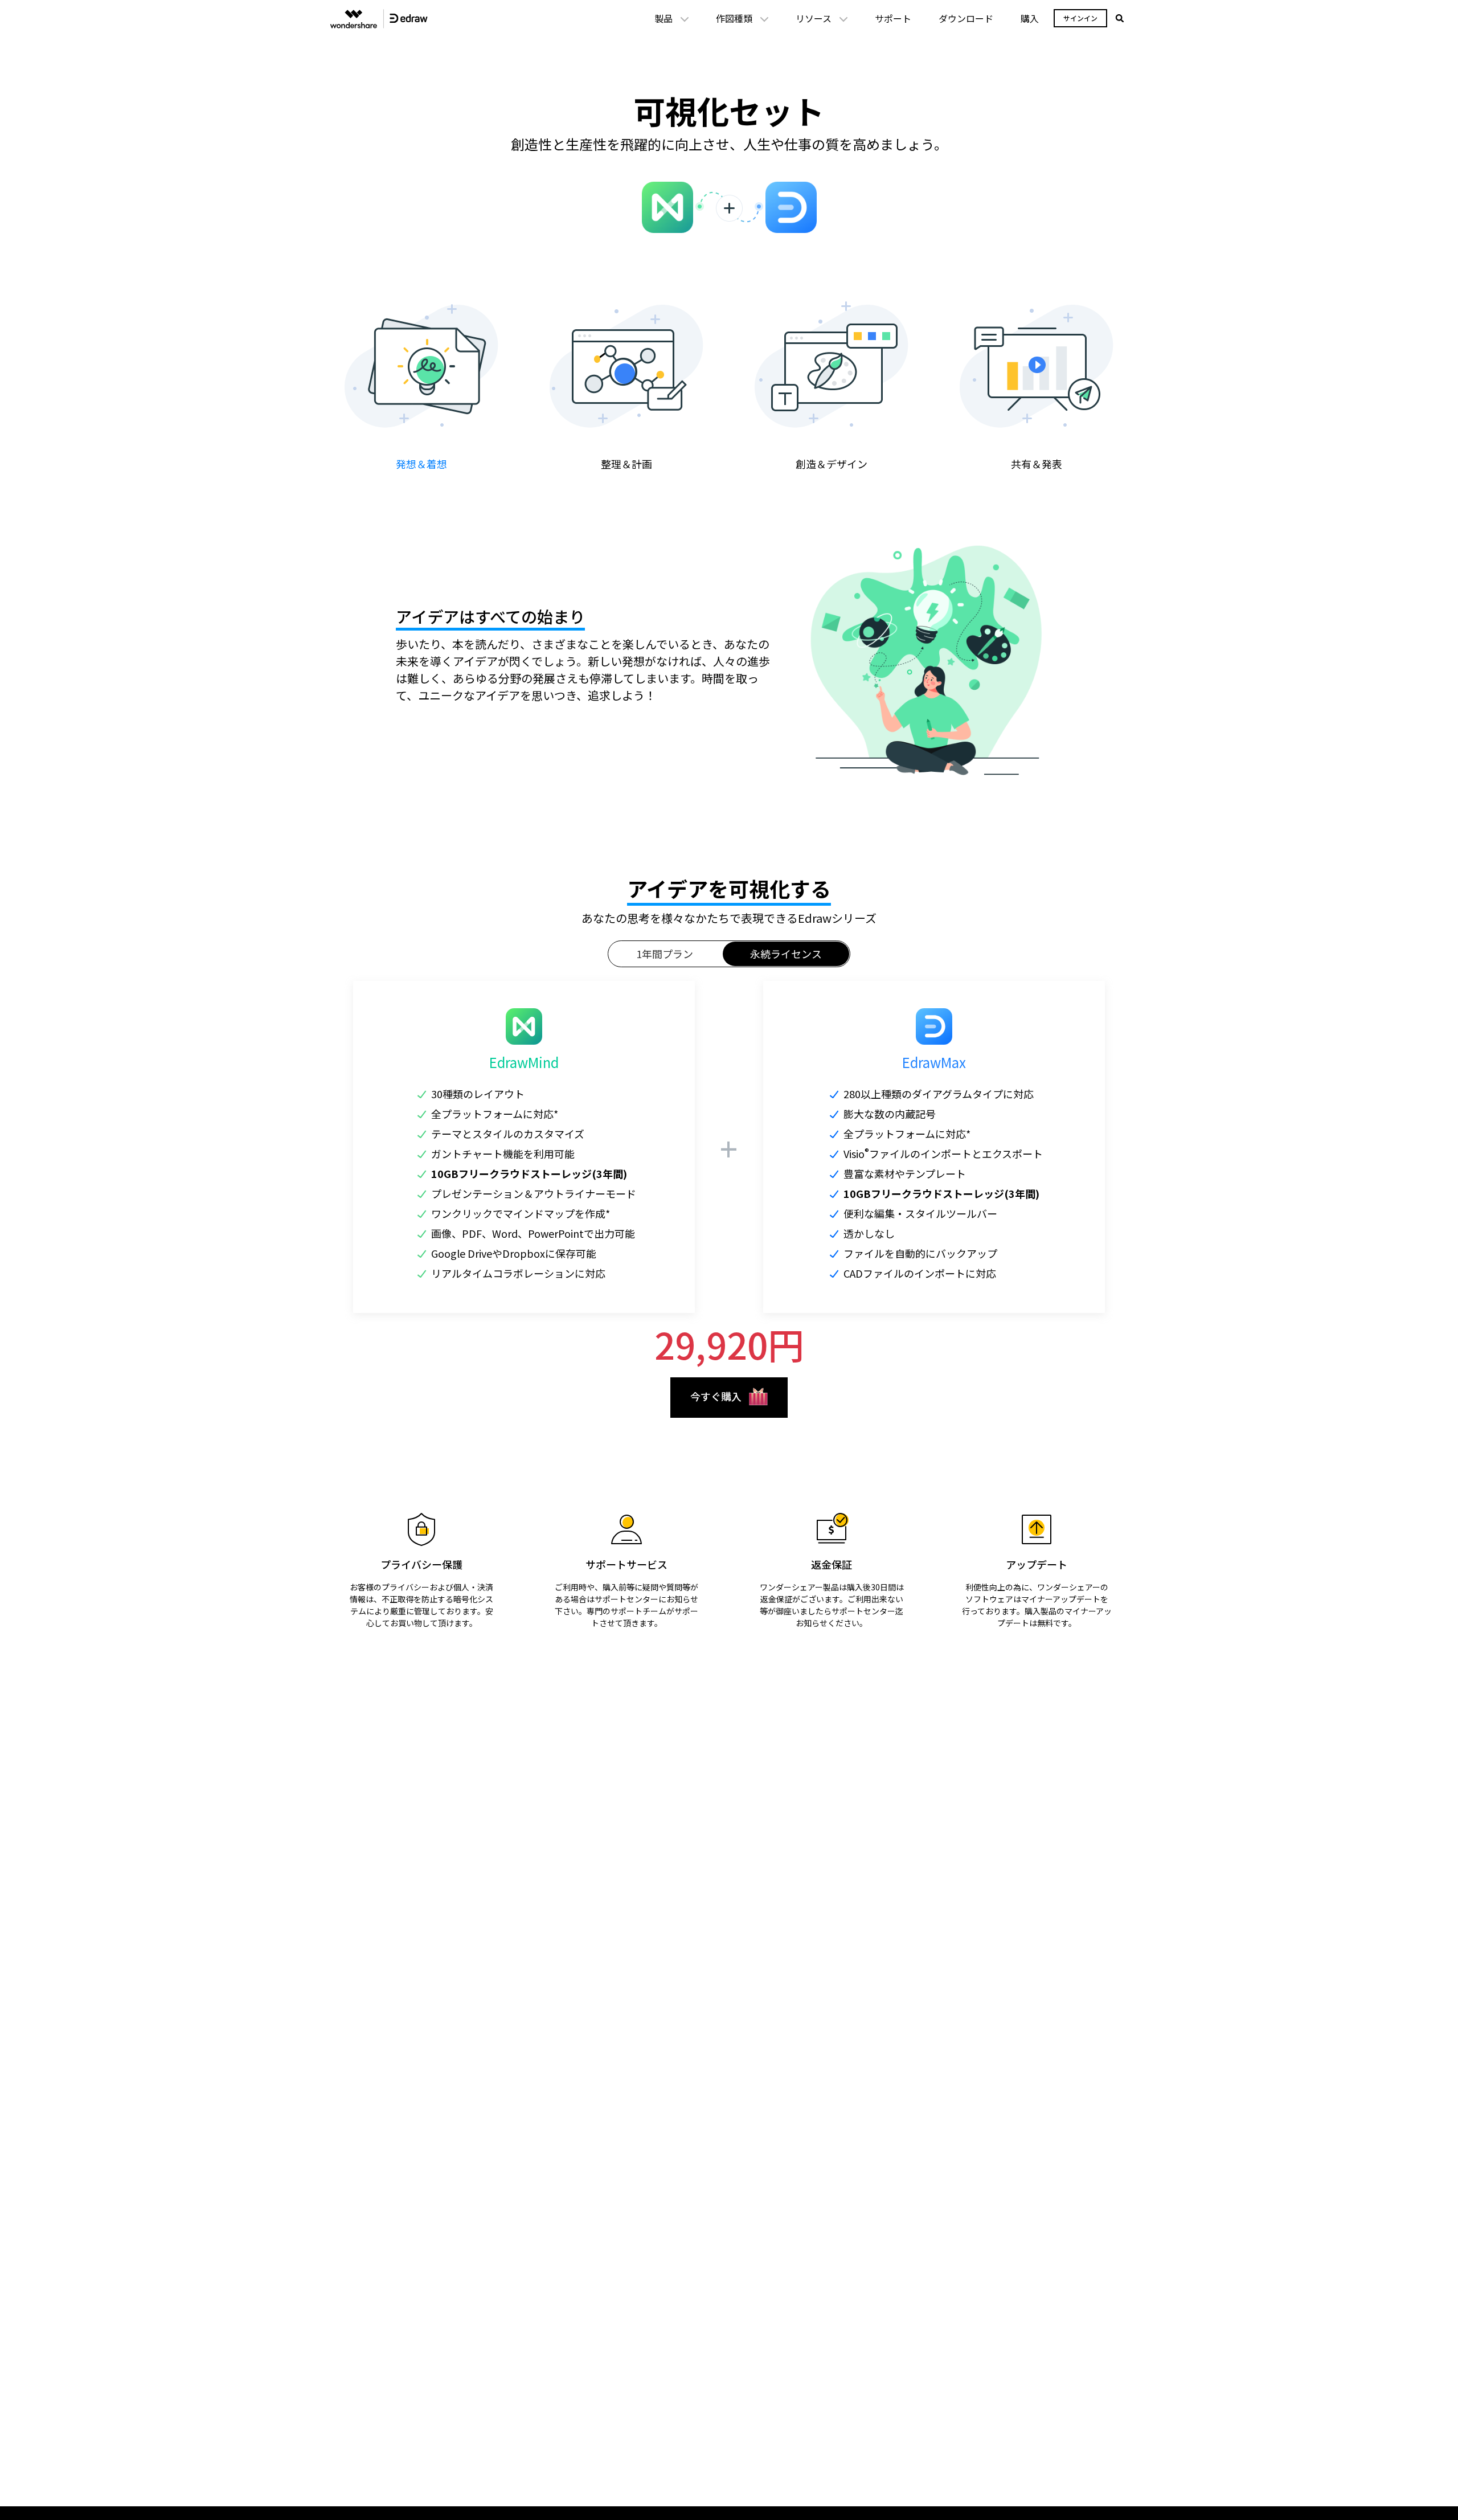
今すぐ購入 (716, 1396)
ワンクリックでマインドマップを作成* (521, 1213)
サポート (893, 18)
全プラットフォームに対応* (495, 1114)
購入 (1030, 18)
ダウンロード (966, 18)
